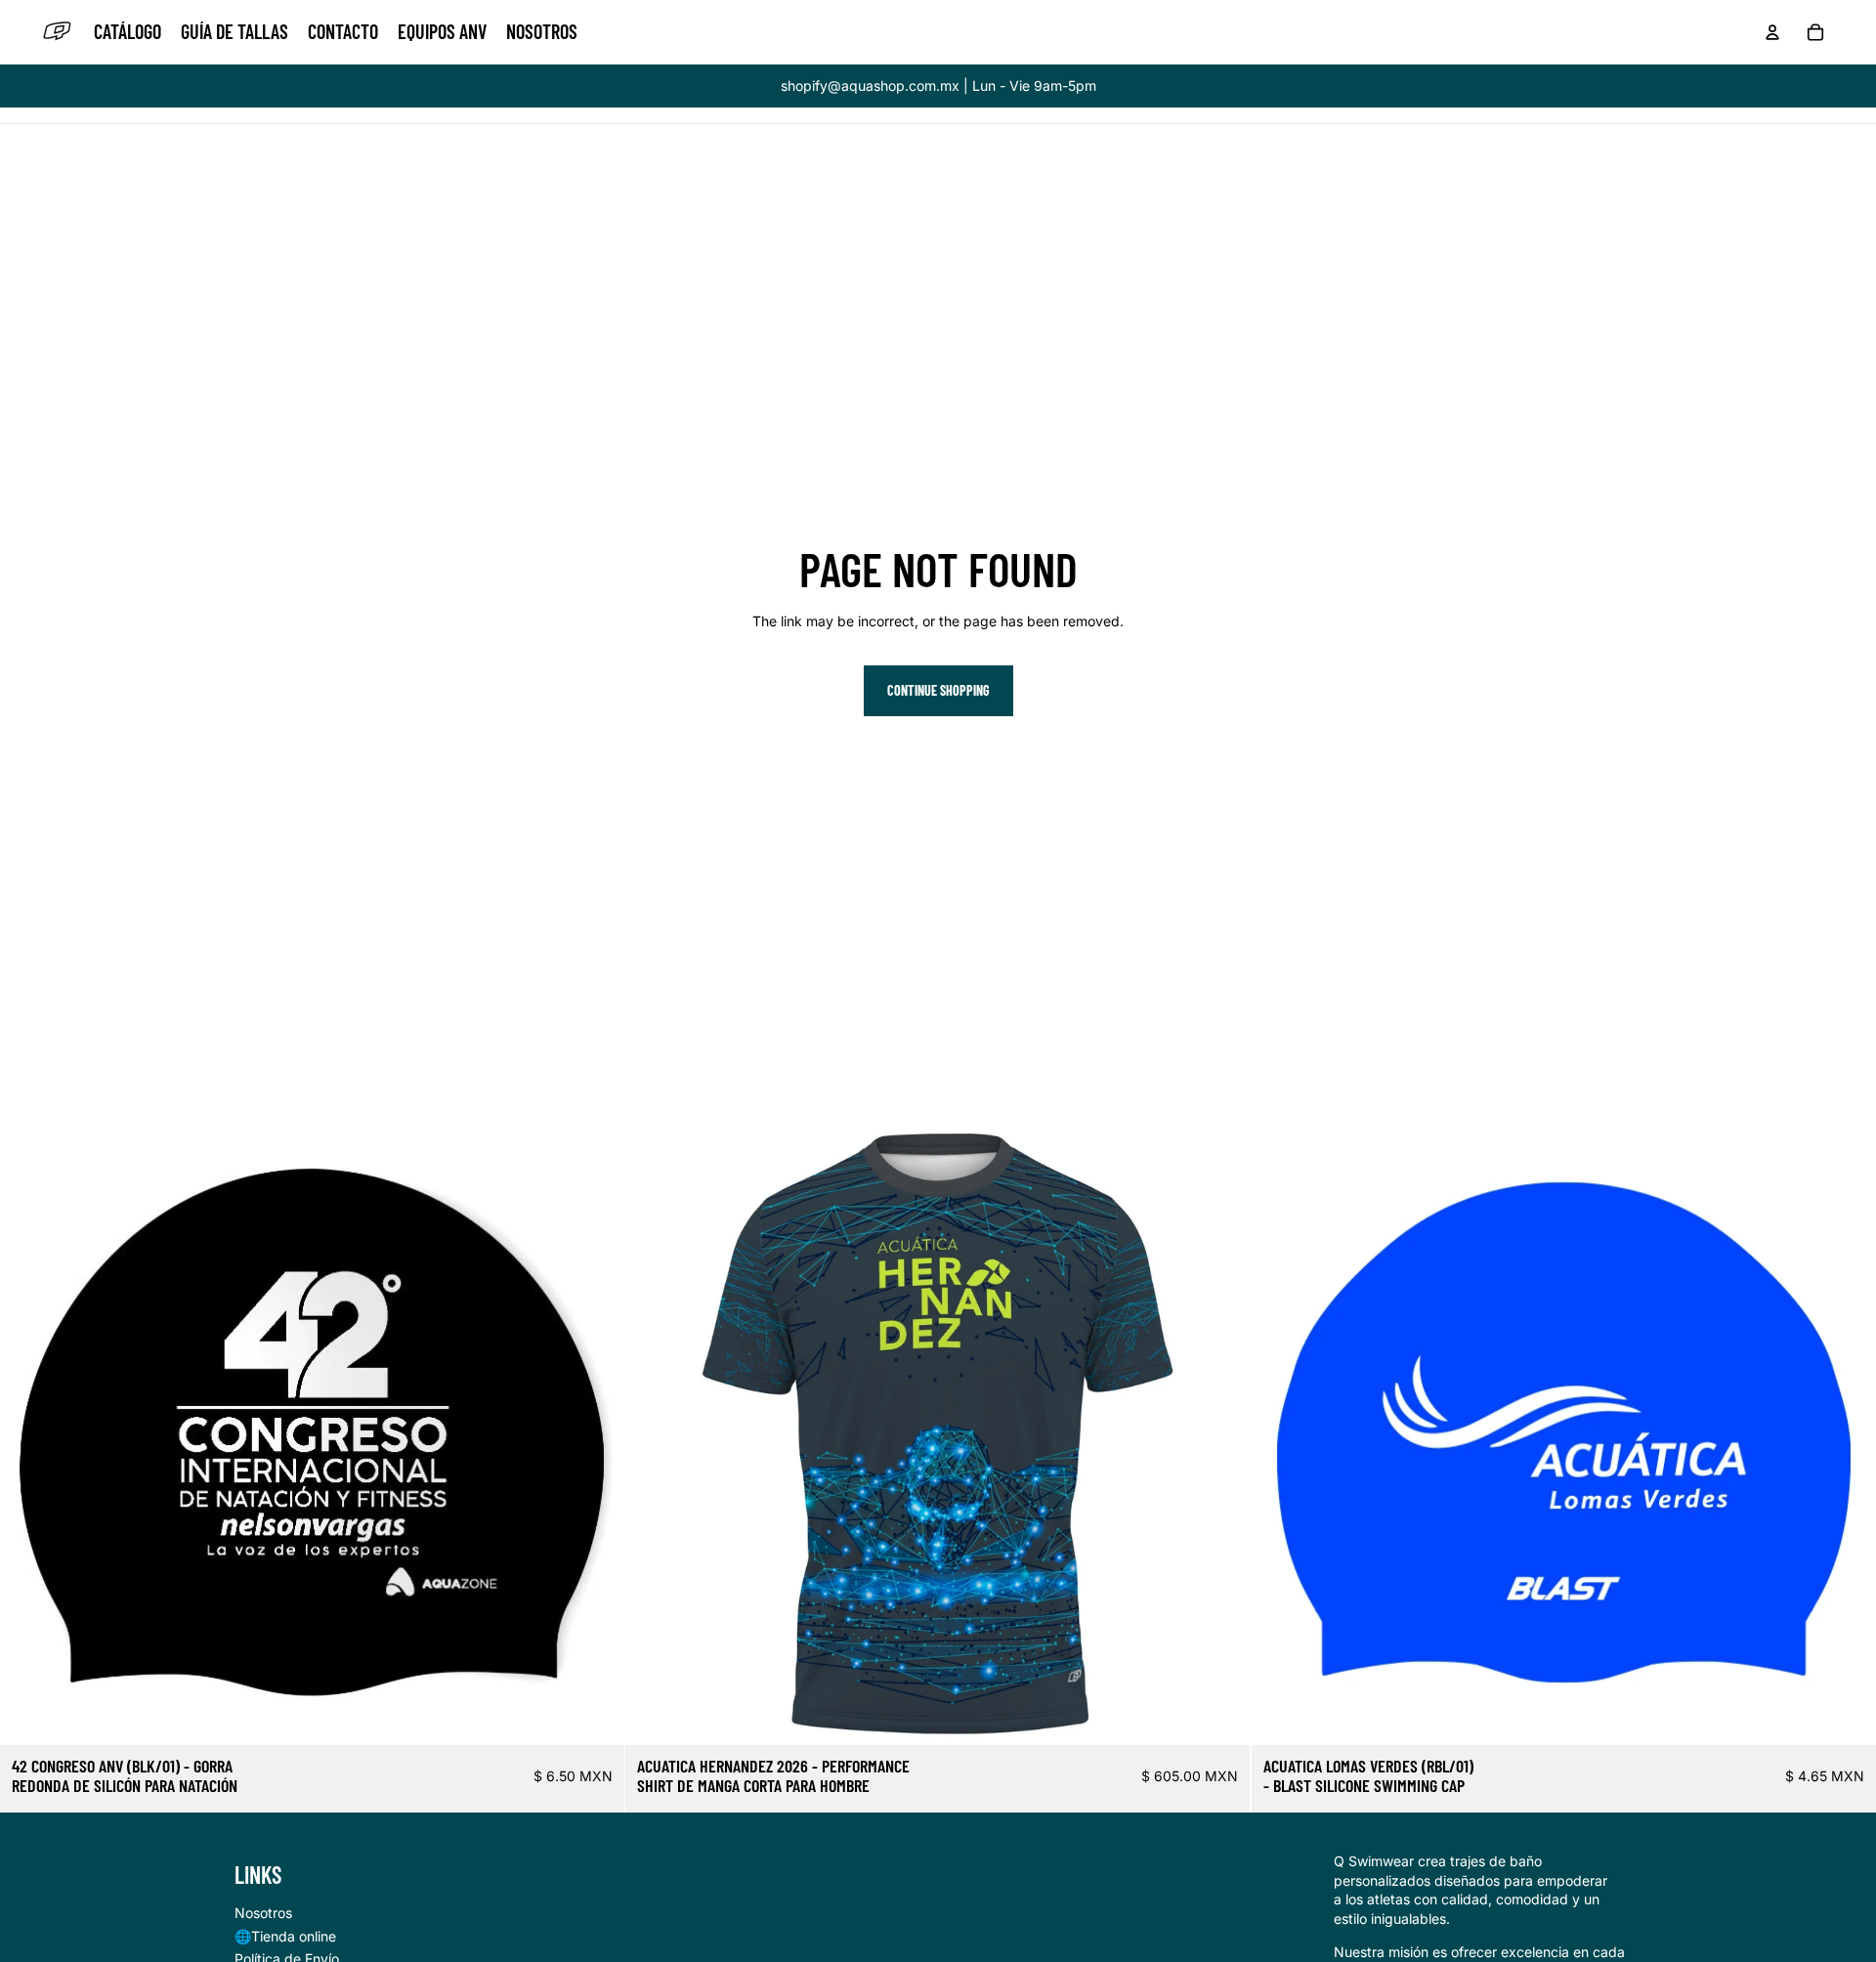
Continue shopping (938, 690)
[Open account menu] (1772, 32)
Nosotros (263, 1913)
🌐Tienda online (285, 1936)
